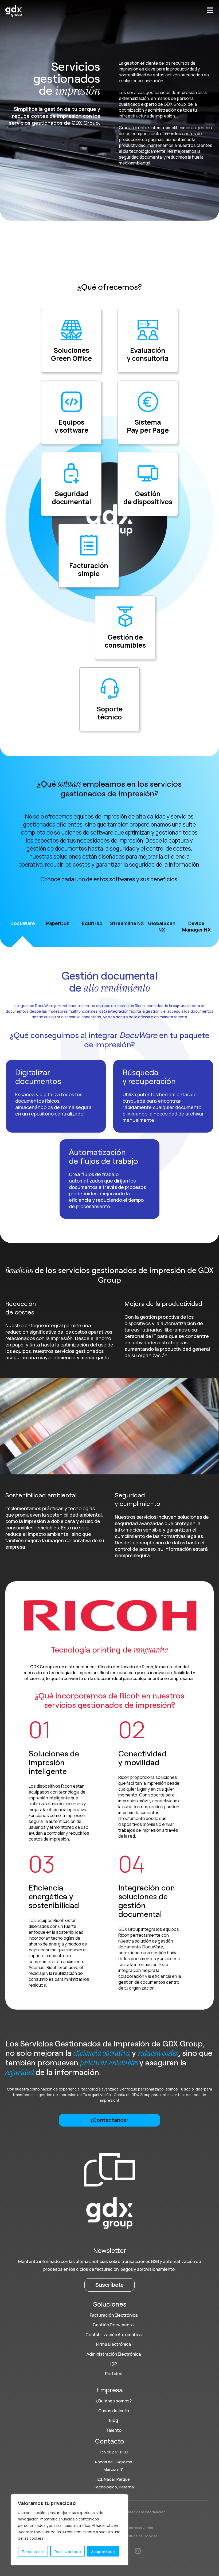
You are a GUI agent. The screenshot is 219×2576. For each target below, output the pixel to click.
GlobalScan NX (162, 926)
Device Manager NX (196, 926)
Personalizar (33, 2552)
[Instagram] (138, 2551)
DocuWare (23, 923)
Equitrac (92, 923)
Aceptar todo (103, 2552)
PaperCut (57, 923)
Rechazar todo (68, 2552)
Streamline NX (127, 923)
